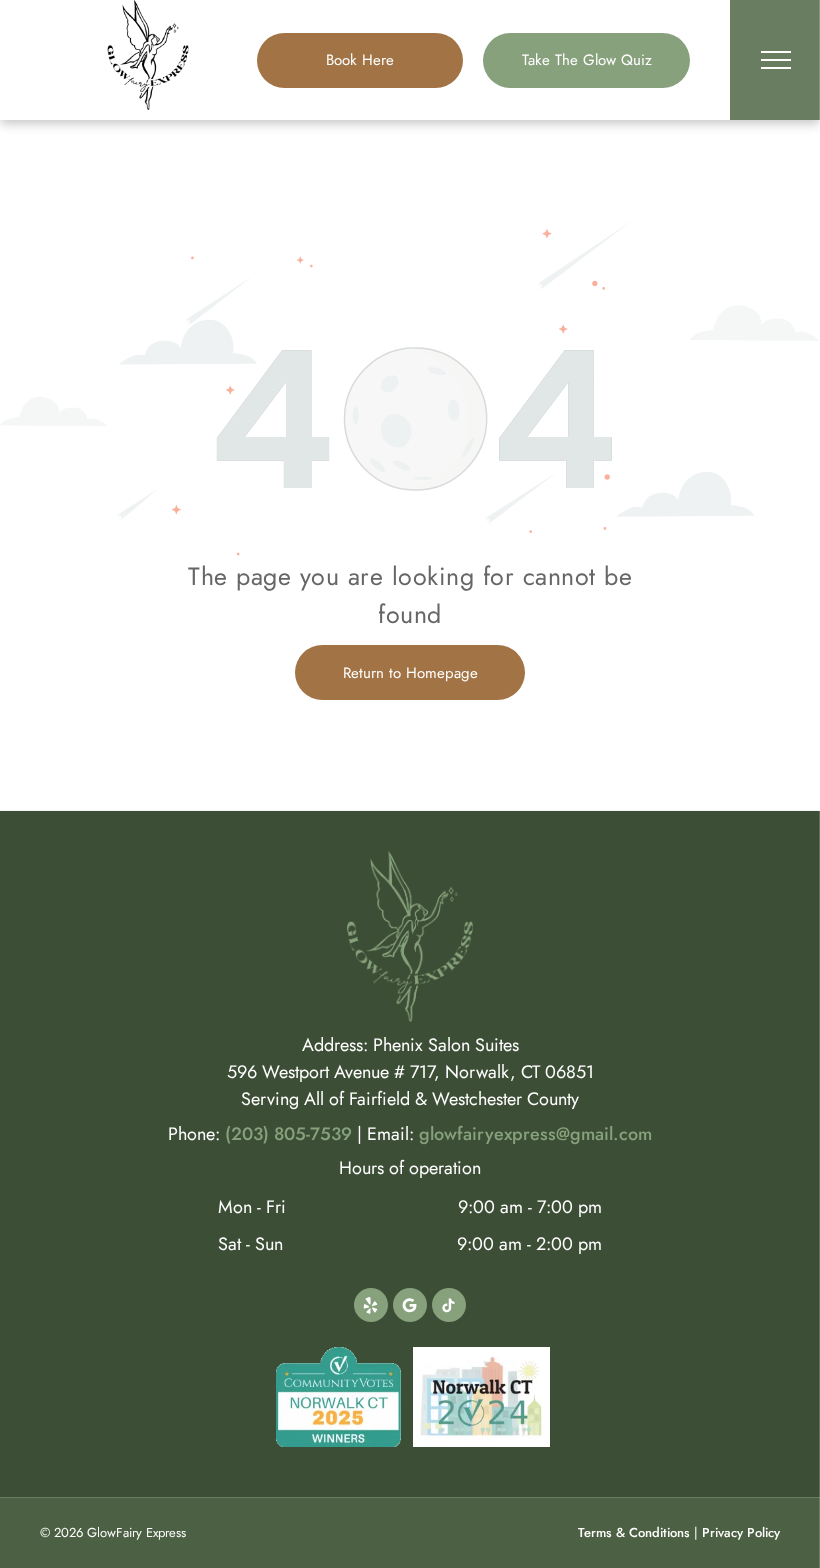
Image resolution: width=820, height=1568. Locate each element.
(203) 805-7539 (288, 1134)
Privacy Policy (741, 1532)
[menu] (776, 60)
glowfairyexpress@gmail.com (535, 1134)
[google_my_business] (410, 1307)
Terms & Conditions (634, 1532)
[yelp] (371, 1307)
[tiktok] (449, 1307)
